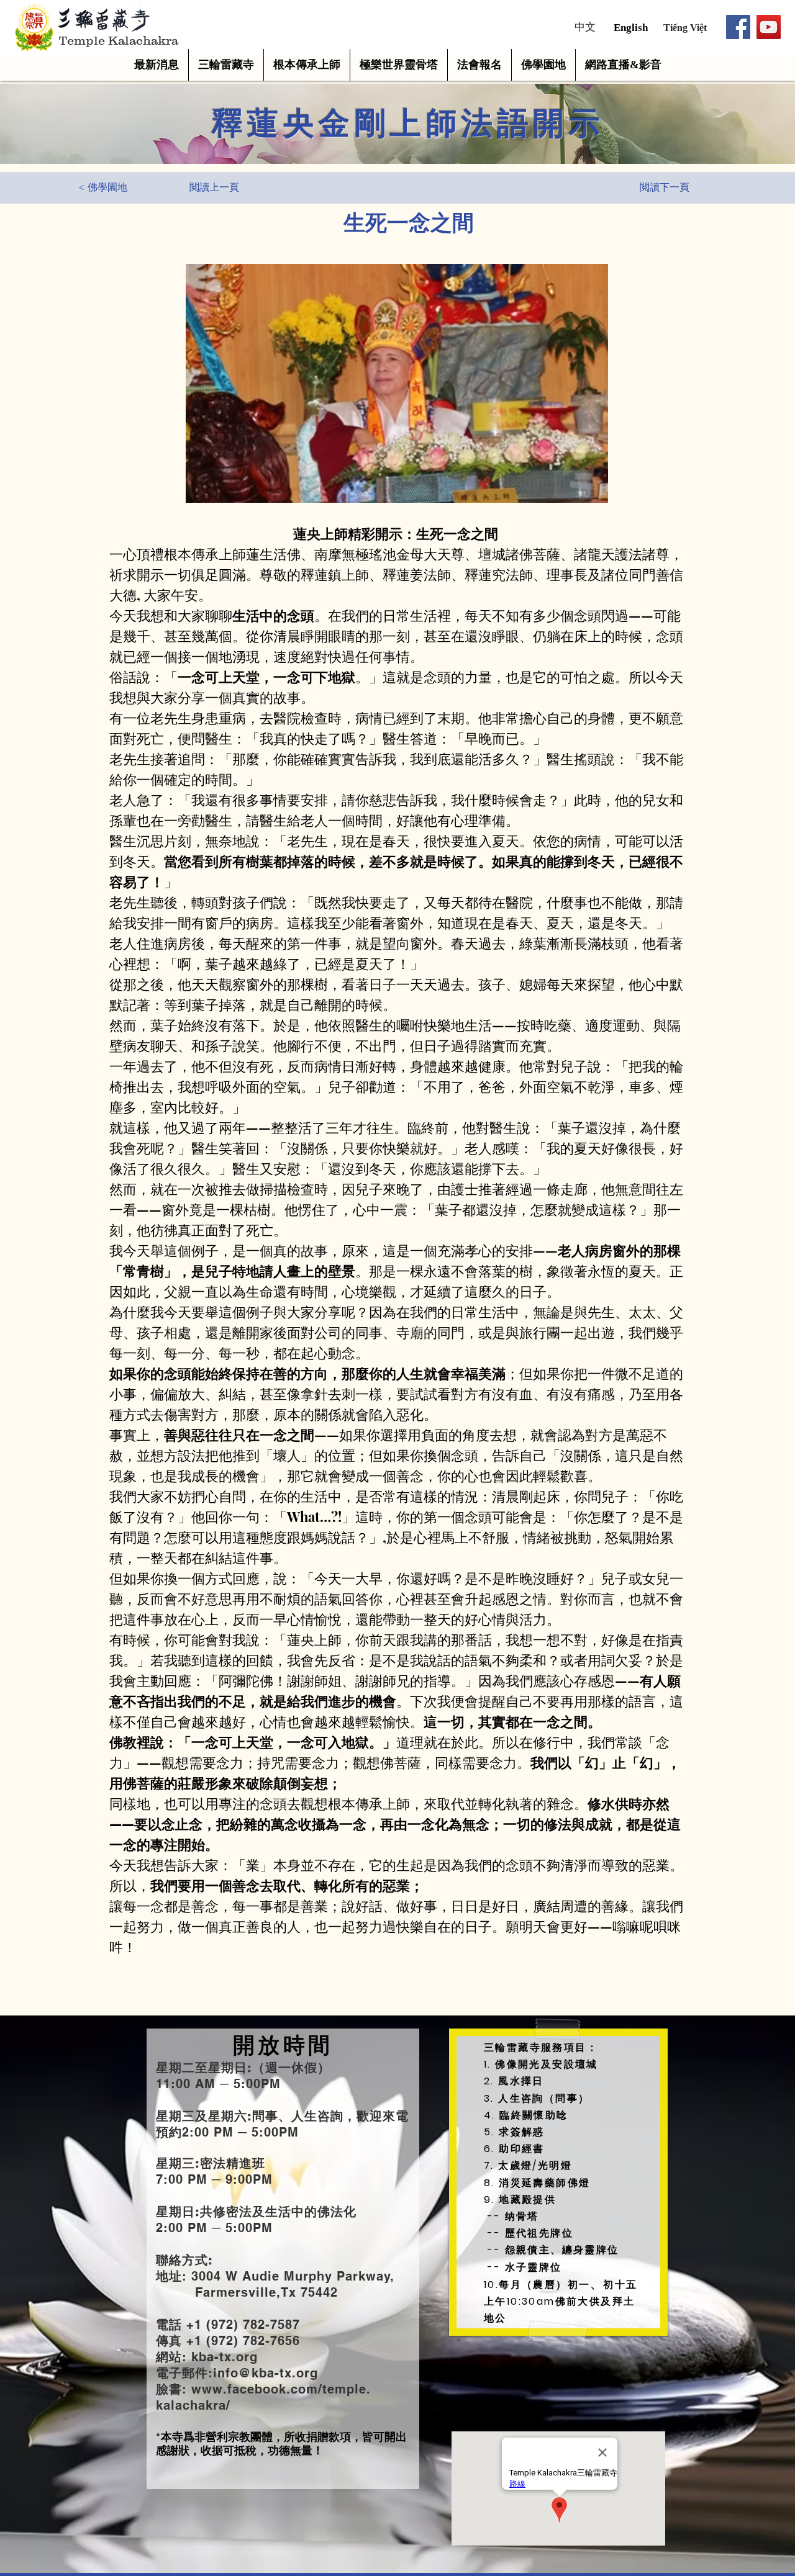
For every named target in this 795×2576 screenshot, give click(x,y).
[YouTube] (769, 27)
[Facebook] (738, 27)
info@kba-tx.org (266, 2373)
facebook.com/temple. (299, 2389)
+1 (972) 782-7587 (241, 2325)
